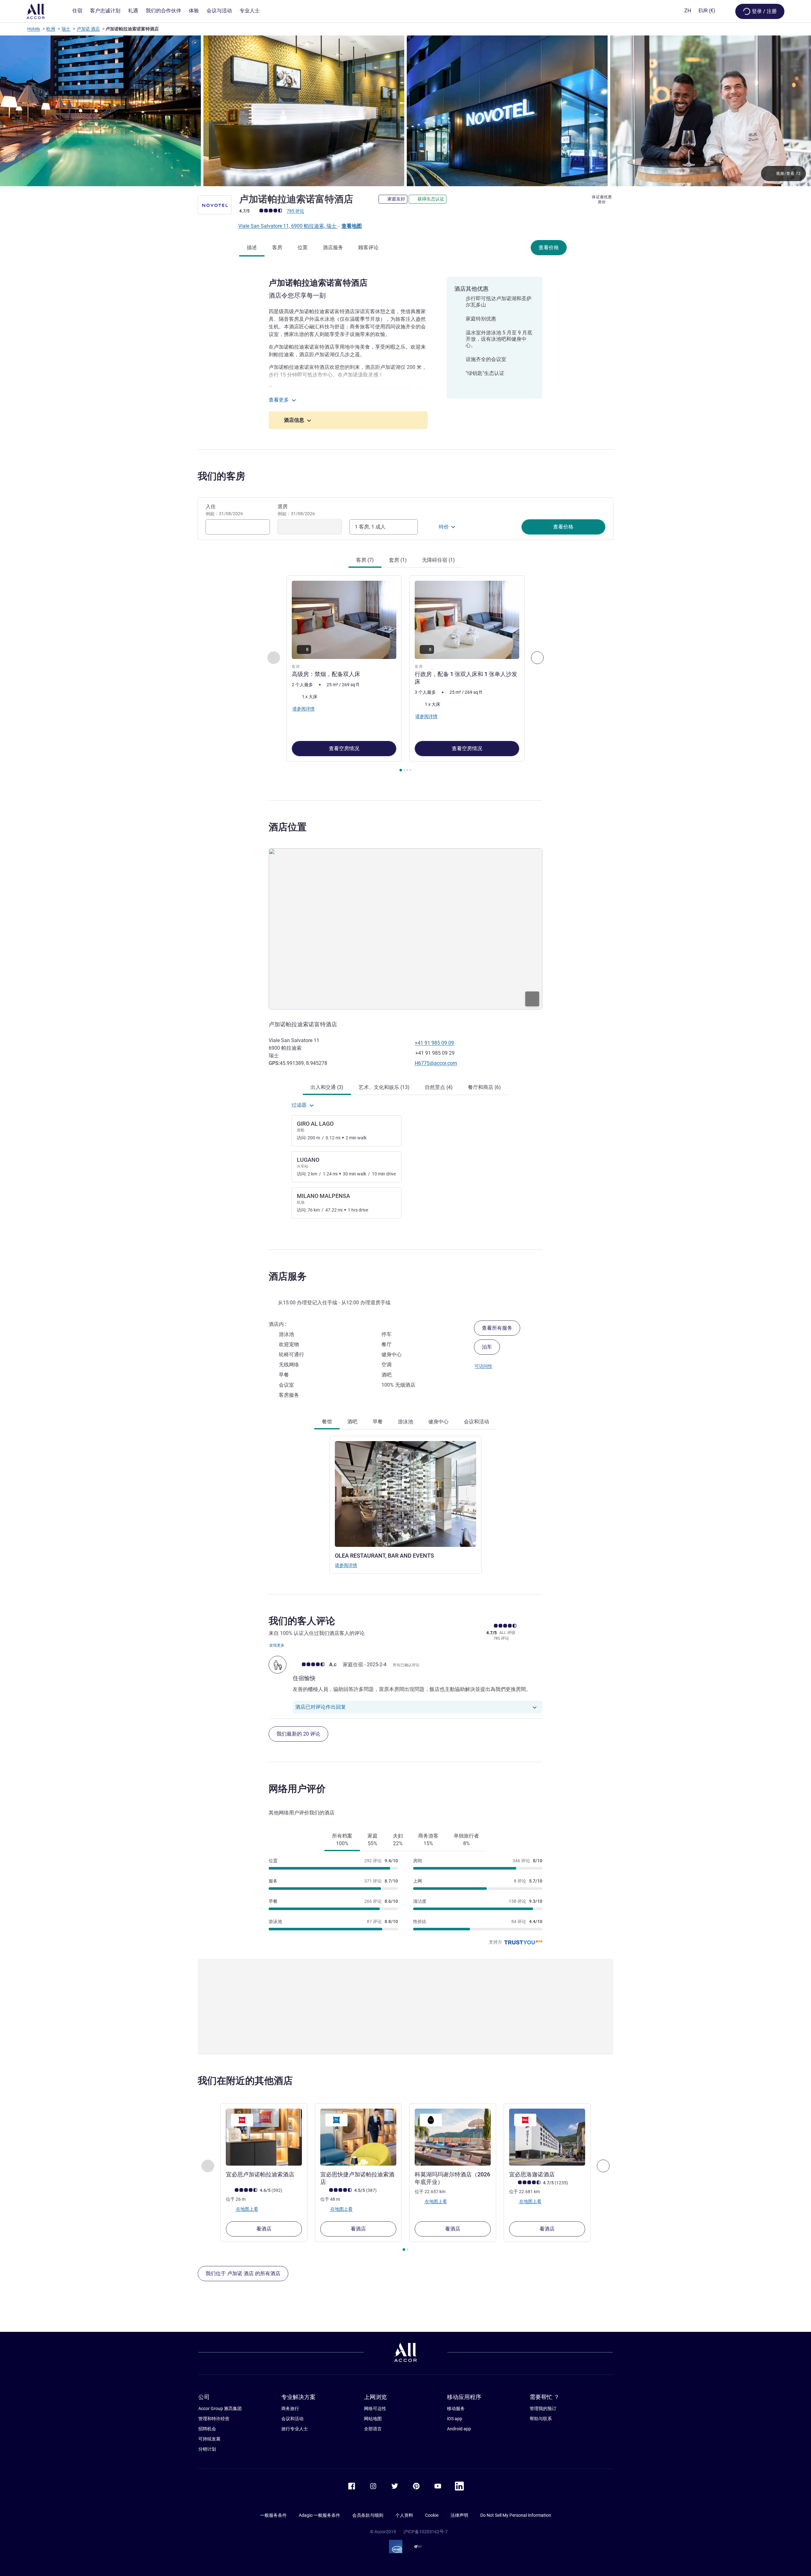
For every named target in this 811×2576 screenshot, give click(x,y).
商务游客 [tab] (428, 1840)
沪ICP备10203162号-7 (425, 2532)
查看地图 (352, 226)
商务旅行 (290, 2408)
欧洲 (51, 29)
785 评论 (295, 211)
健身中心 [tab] (438, 1422)
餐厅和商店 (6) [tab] (484, 1087)
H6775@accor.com (436, 1063)
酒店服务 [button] (288, 1276)
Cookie (432, 2515)
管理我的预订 (543, 2408)
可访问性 (483, 1366)
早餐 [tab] (378, 1422)
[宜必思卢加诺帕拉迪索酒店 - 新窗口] (264, 2137)
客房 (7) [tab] (365, 560)
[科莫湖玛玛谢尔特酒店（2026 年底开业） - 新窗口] (453, 2137)
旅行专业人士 (295, 2429)
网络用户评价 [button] (297, 1789)
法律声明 (459, 2515)
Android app (459, 2429)
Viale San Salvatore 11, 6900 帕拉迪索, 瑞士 (288, 226)
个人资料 (404, 2515)
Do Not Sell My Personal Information (516, 2515)
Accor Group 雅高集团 (220, 2408)
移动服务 (456, 2408)
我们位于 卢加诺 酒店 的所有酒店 (243, 2273)
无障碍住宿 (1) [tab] (438, 560)
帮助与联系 (541, 2419)
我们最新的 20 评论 (298, 1734)
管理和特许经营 (214, 2419)
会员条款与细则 (368, 2515)
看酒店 (264, 2229)
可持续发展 (209, 2439)
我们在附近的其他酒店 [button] (245, 2081)
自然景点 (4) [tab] (439, 1087)
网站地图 (373, 2419)
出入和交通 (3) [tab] (327, 1087)
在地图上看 (247, 2209)
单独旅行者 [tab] (466, 1840)
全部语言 (373, 2429)
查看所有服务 (497, 1328)
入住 (224, 510)
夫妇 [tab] (398, 1840)
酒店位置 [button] (288, 827)
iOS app (455, 2419)
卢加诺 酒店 (88, 29)
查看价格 (549, 247)
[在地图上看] (405, 929)
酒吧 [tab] (352, 1422)
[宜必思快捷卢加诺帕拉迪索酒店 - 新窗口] (358, 2137)
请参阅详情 (346, 1565)
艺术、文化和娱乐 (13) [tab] (384, 1087)
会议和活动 (292, 2419)
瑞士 (66, 29)
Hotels (34, 29)
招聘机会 (207, 2429)
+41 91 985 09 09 (434, 1043)
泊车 (487, 1347)
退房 (296, 510)
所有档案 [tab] (342, 1840)
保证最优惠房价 (602, 199)
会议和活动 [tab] (476, 1422)
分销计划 (207, 2449)
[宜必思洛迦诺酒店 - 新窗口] (547, 2137)
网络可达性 (375, 2408)
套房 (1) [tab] (398, 560)
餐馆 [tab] (327, 1422)
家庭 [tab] (373, 1840)
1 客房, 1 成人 (370, 527)
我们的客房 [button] (221, 476)
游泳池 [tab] (405, 1422)
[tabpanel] (405, 674)
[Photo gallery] (405, 111)
